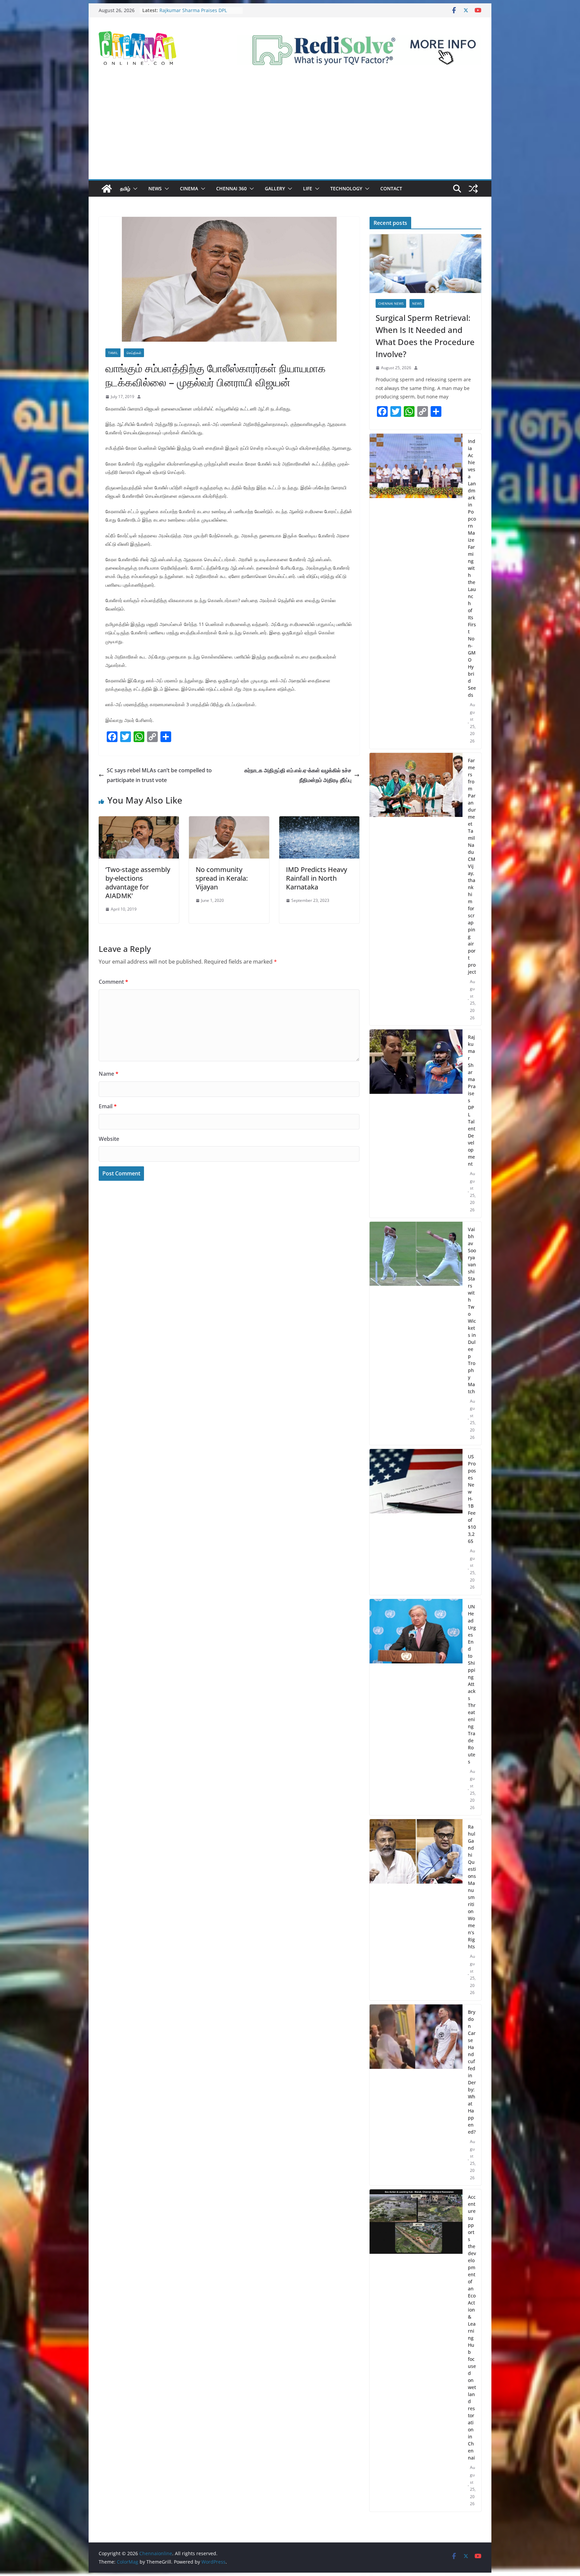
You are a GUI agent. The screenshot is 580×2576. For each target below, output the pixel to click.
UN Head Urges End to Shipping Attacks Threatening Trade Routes (472, 1684)
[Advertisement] (290, 129)
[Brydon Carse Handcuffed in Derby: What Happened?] (416, 2095)
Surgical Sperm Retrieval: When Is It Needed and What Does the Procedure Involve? (425, 336)
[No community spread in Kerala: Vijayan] (229, 821)
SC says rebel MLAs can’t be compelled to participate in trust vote (159, 775)
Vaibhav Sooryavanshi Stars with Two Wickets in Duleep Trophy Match (472, 1310)
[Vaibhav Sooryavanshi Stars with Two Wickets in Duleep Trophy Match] (416, 1333)
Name (109, 1074)
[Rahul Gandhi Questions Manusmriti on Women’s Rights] (416, 1910)
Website (109, 1139)
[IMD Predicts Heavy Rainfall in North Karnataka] (319, 821)
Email (108, 1106)
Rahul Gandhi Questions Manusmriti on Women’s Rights (472, 1887)
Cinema (189, 188)
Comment (113, 982)
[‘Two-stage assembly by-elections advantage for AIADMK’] (139, 821)
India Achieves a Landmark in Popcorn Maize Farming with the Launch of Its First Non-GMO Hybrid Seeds (472, 568)
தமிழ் (125, 188)
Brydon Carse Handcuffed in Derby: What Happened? (472, 2072)
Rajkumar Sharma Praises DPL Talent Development (472, 1100)
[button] (134, 189)
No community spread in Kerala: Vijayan (222, 878)
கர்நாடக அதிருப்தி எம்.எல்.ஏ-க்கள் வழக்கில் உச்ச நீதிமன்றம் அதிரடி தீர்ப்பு (298, 775)
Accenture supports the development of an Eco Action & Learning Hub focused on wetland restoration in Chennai (472, 2327)
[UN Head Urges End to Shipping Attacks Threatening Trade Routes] (416, 1707)
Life (308, 188)
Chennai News (391, 303)
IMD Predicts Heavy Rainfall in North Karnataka (317, 878)
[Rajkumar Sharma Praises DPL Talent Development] (416, 1124)
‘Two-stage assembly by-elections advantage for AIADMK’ (138, 883)
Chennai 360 (231, 188)
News (155, 188)
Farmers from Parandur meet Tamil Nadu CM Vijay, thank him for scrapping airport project (472, 866)
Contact (391, 188)
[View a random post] (473, 189)
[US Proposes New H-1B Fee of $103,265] (416, 1522)
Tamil (113, 353)
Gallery (275, 188)
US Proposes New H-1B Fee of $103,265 (472, 1499)
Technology (346, 188)
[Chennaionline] (107, 189)
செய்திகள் (134, 353)
